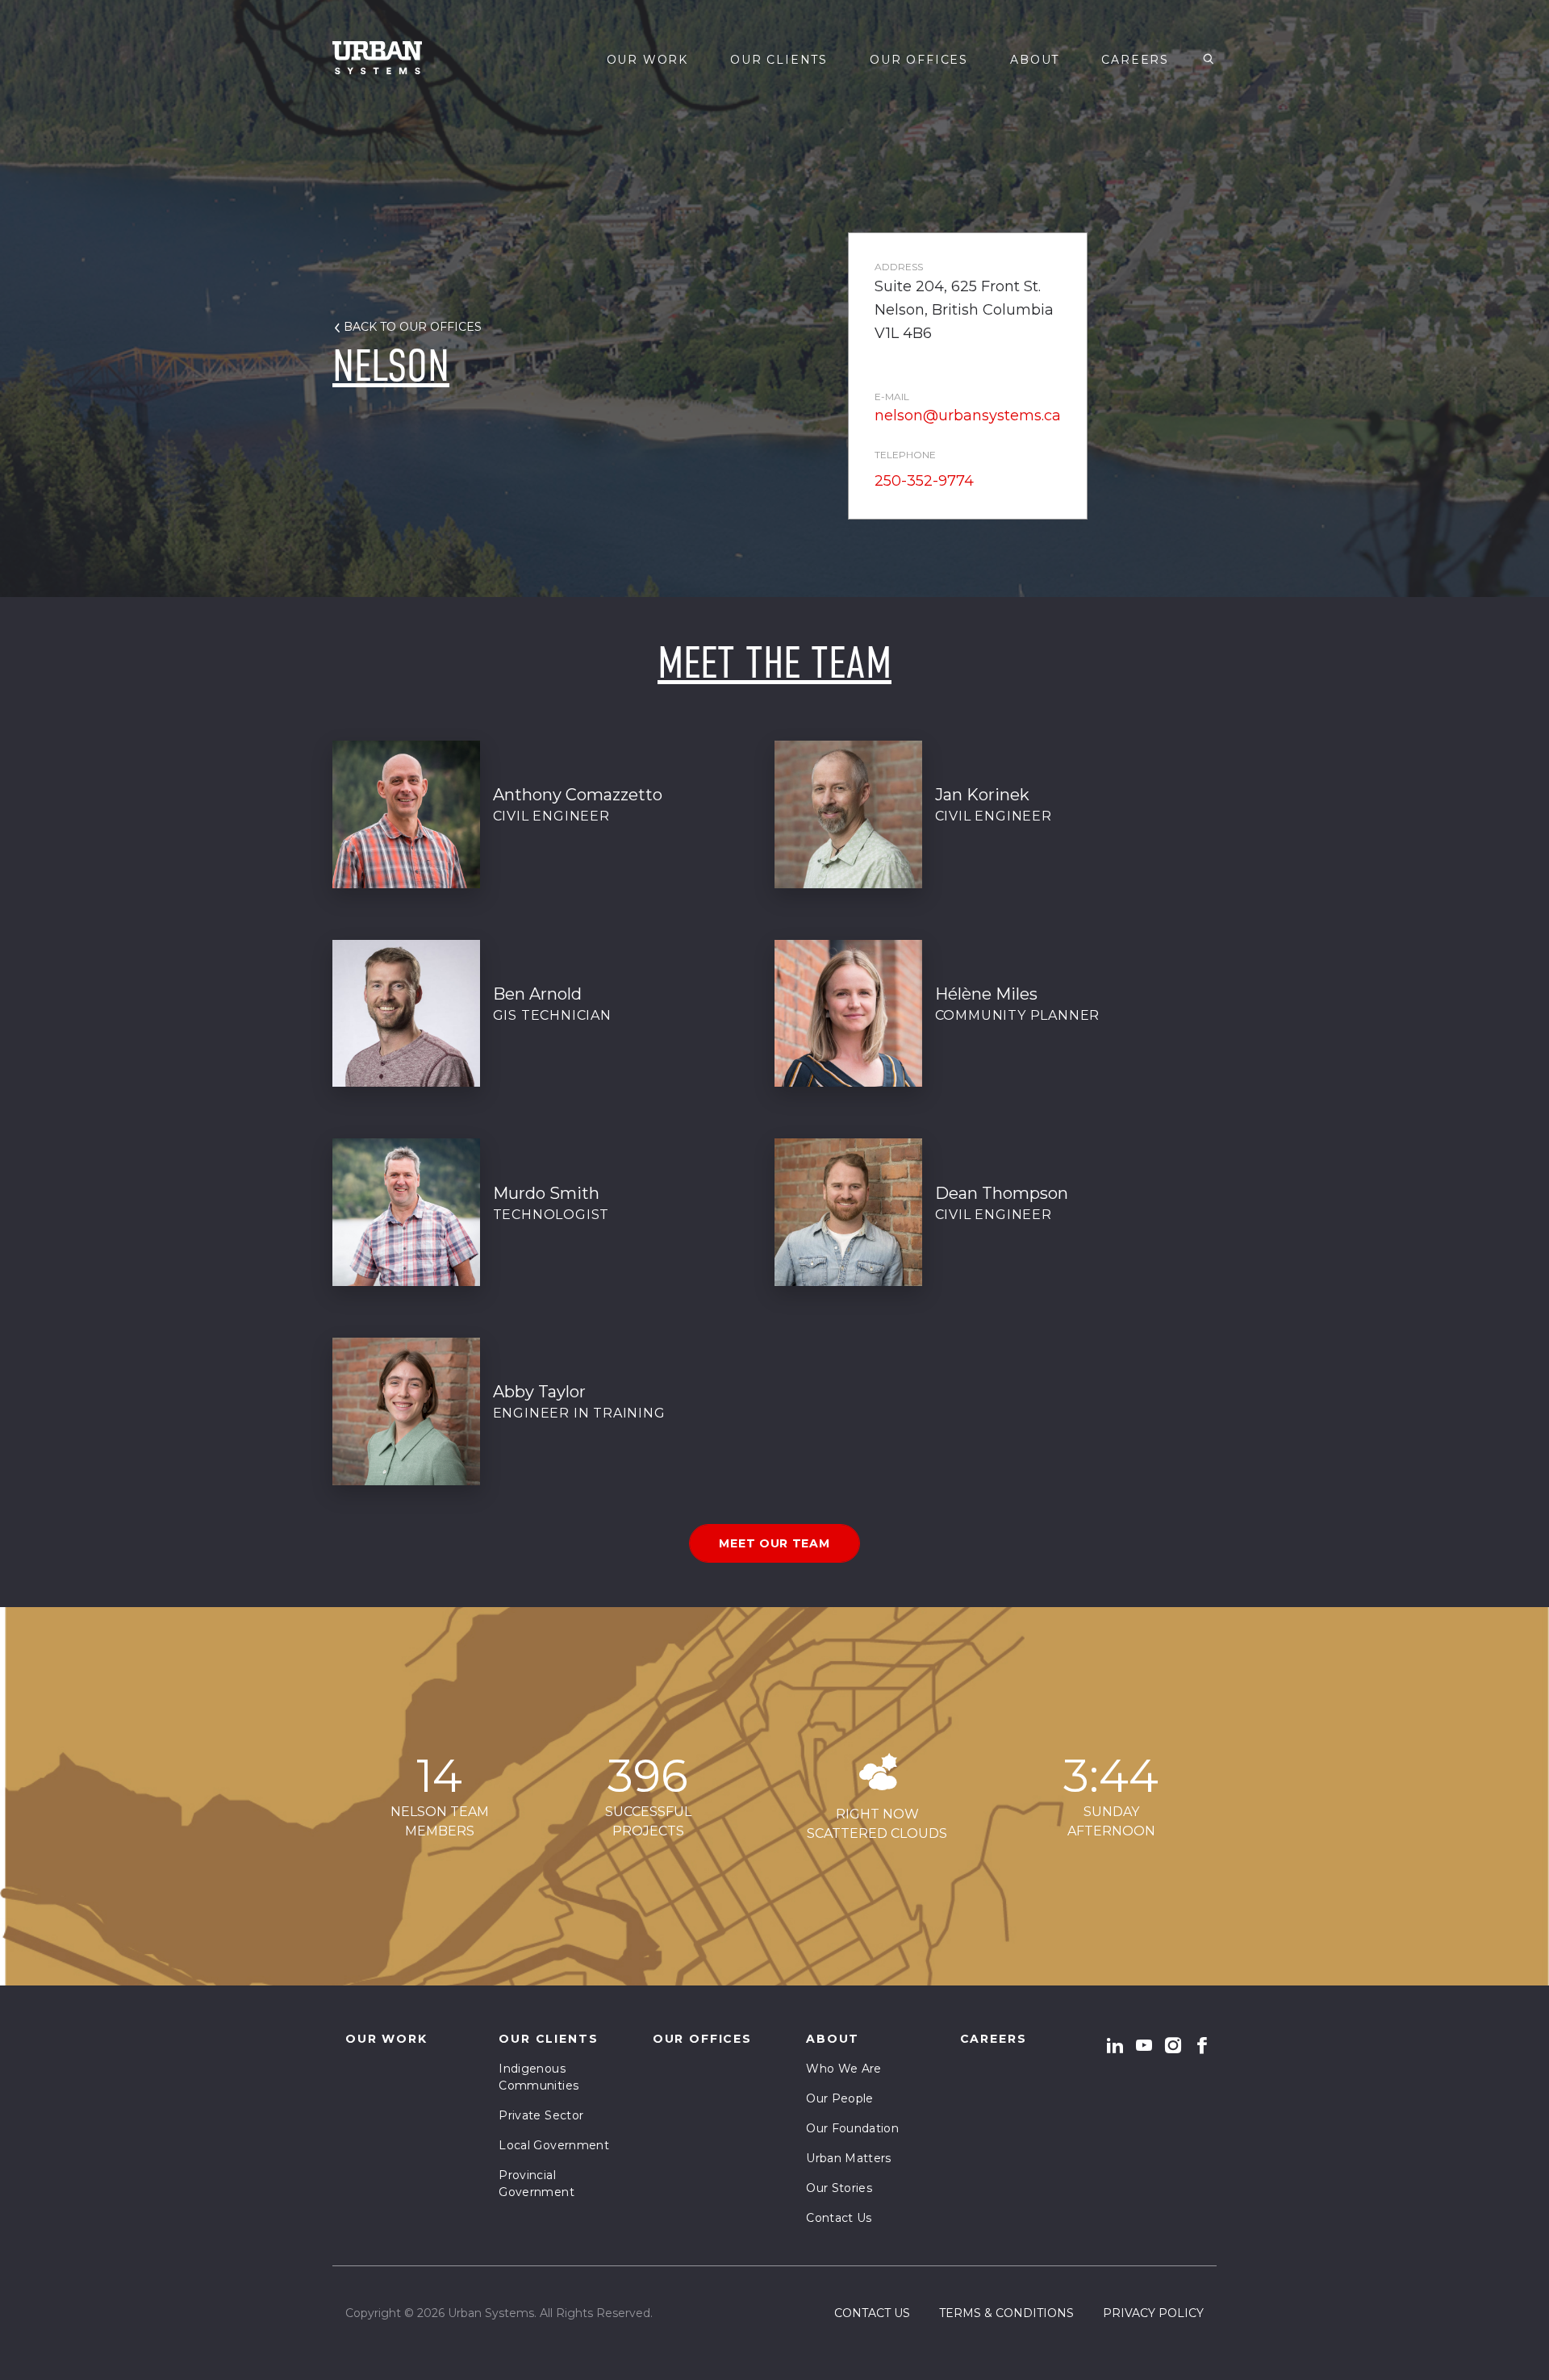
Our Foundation (852, 2128)
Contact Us (839, 2218)
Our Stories (839, 2188)
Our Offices (919, 60)
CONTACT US (872, 2313)
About (1035, 60)
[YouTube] (1144, 2045)
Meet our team (774, 1543)
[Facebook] (1202, 2045)
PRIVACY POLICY (1153, 2313)
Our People (840, 2098)
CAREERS (1135, 60)
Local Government (554, 2145)
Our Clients (779, 60)
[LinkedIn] (1115, 2045)
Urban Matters (849, 2158)
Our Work (648, 60)
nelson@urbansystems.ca (968, 415)
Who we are (844, 2069)
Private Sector (541, 2115)
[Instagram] (1173, 2045)
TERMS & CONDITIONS (1006, 2313)
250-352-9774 (924, 481)
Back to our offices (413, 327)
